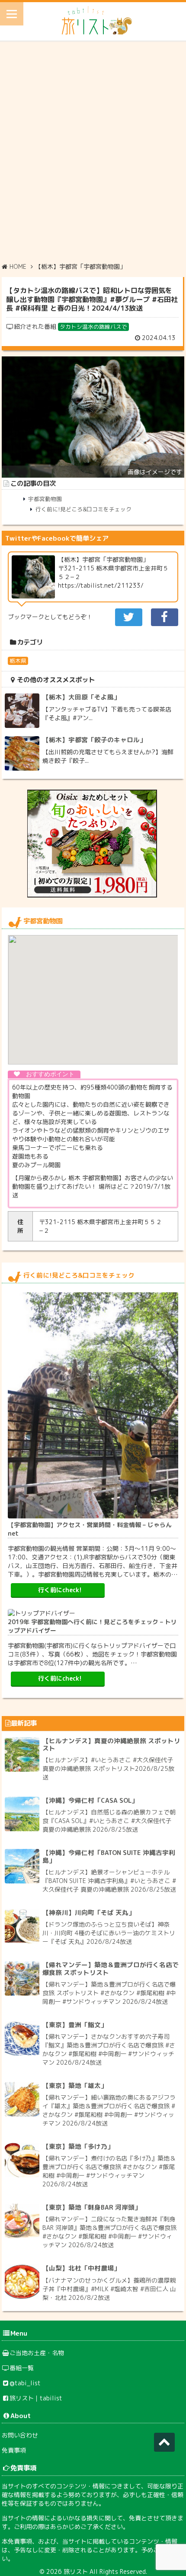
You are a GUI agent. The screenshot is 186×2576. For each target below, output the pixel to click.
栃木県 (18, 661)
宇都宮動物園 (45, 499)
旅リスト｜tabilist (36, 2398)
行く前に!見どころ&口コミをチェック (83, 509)
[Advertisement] (93, 151)
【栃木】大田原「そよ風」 (81, 697)
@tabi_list (25, 2383)
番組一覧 (22, 2368)
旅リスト (76, 2571)
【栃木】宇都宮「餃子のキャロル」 (94, 740)
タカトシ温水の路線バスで (93, 327)
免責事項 (14, 2450)
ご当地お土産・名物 (37, 2353)
